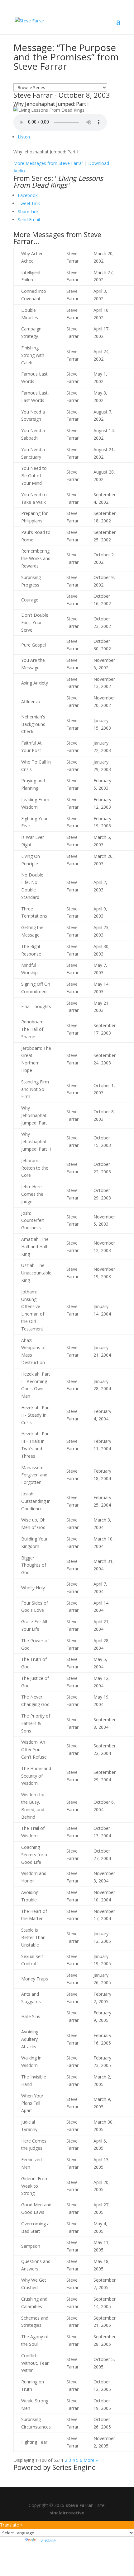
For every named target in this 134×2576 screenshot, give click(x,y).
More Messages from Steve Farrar (48, 163)
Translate (46, 2540)
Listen (24, 137)
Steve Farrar (79, 2505)
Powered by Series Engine (55, 2467)
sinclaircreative (67, 2513)
